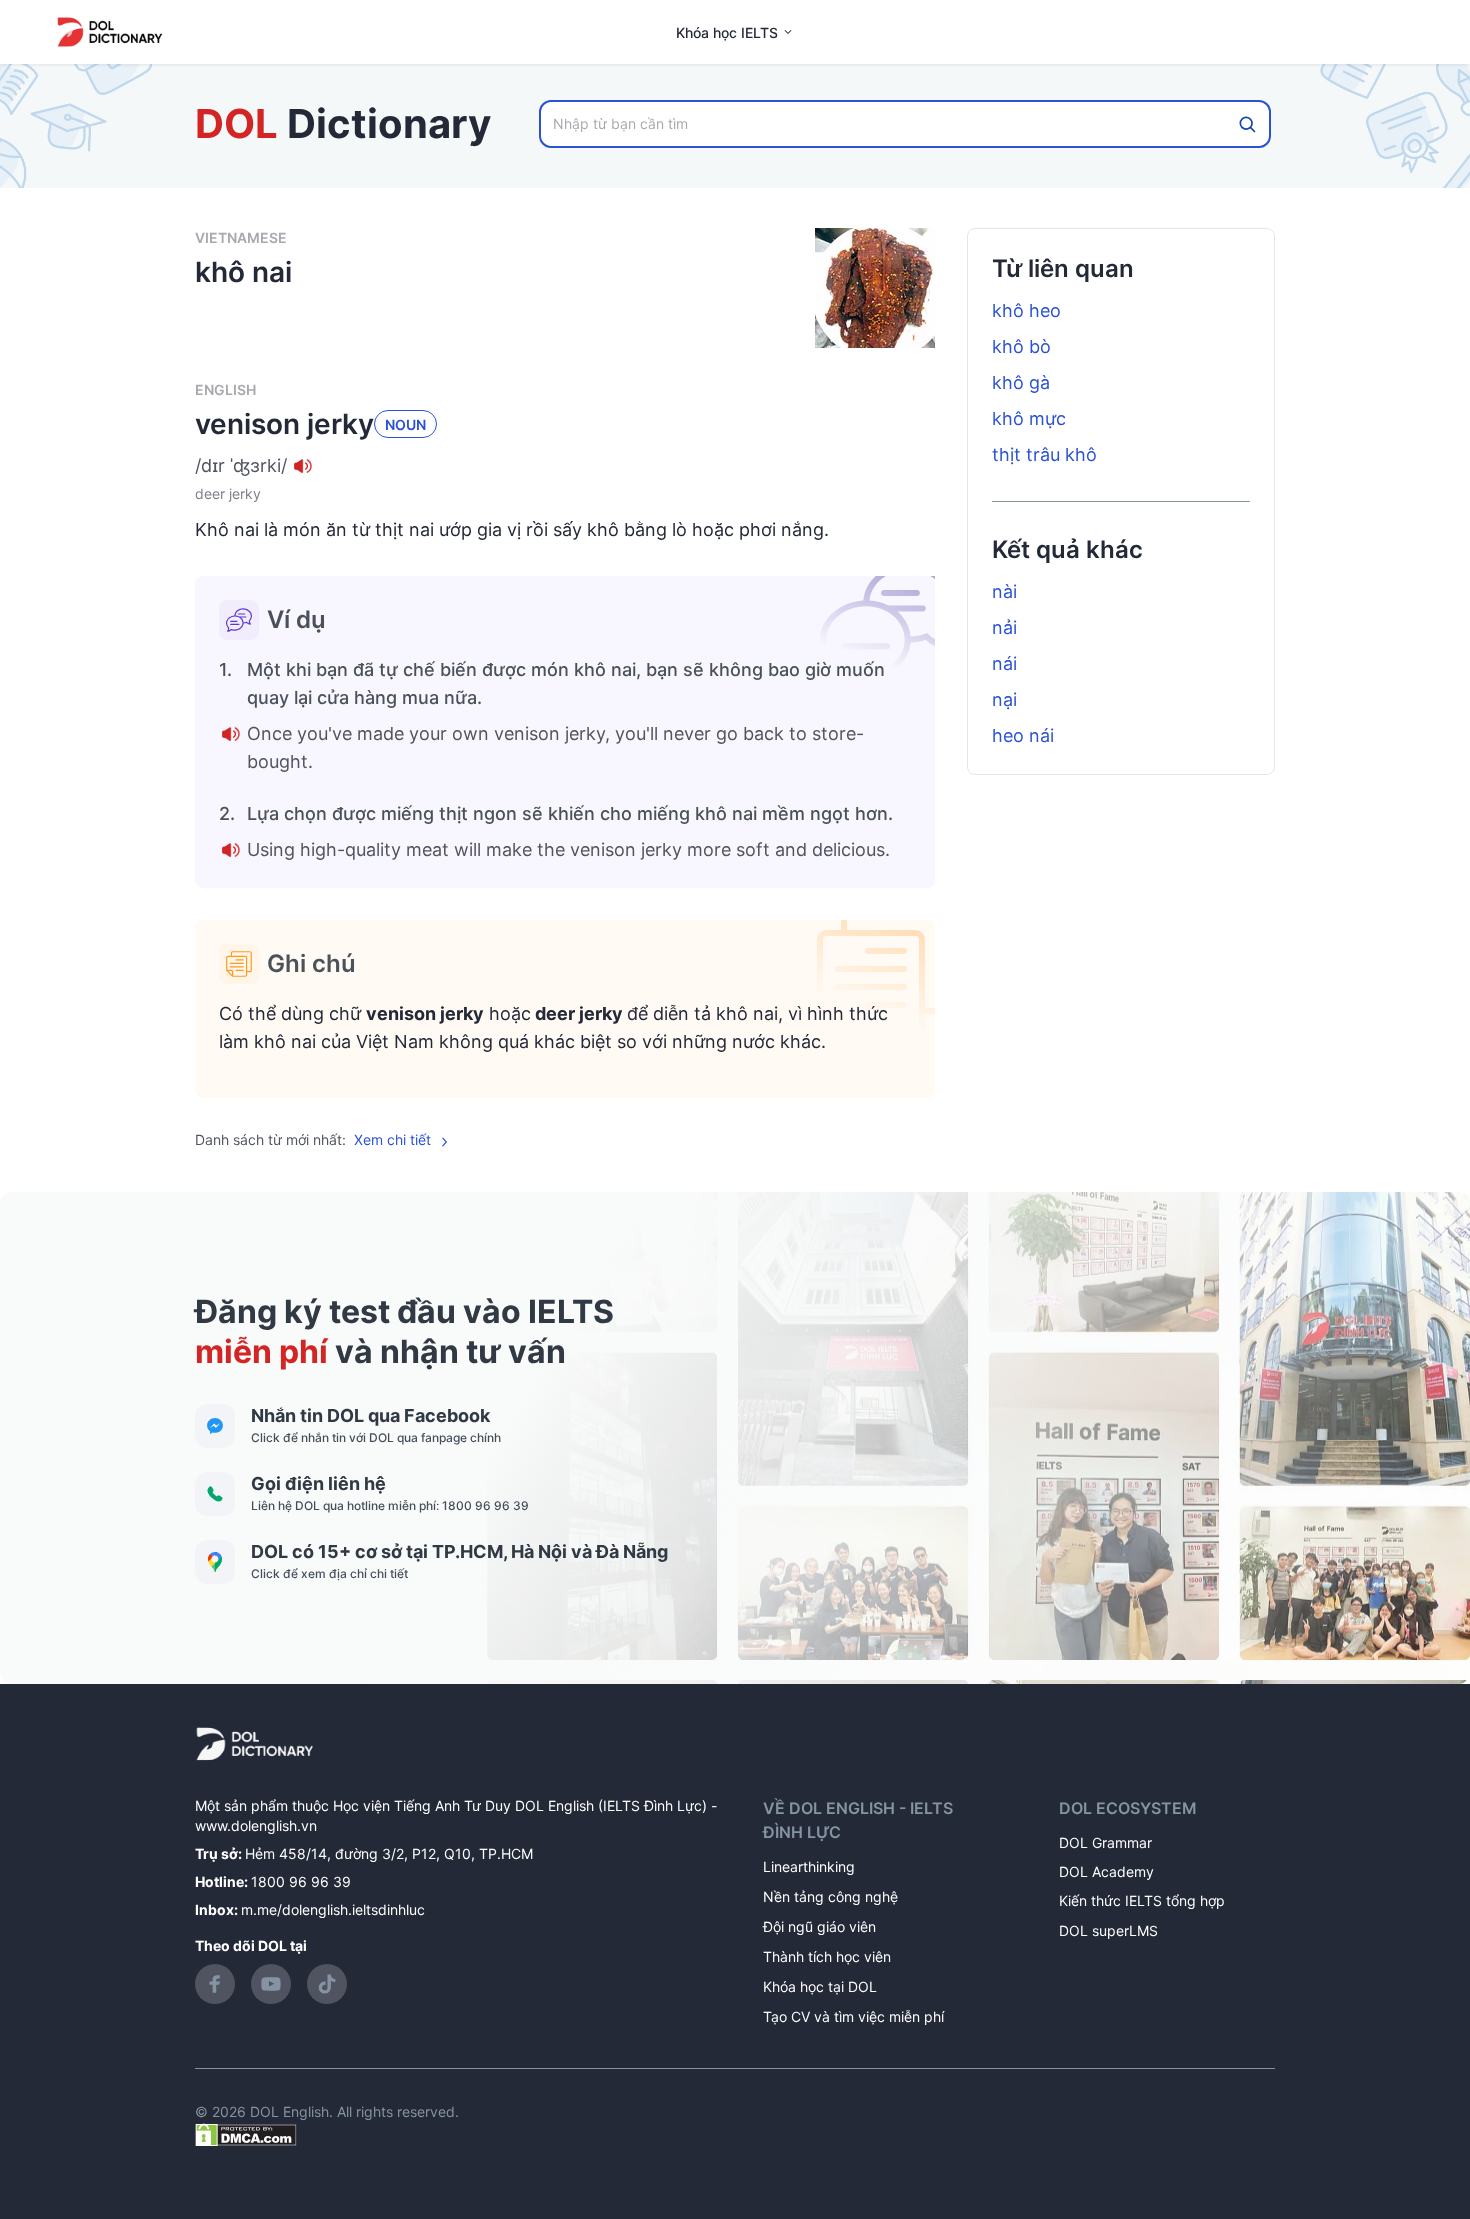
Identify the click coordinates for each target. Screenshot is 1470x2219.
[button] (565, 466)
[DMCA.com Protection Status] (246, 2133)
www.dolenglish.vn (256, 1825)
